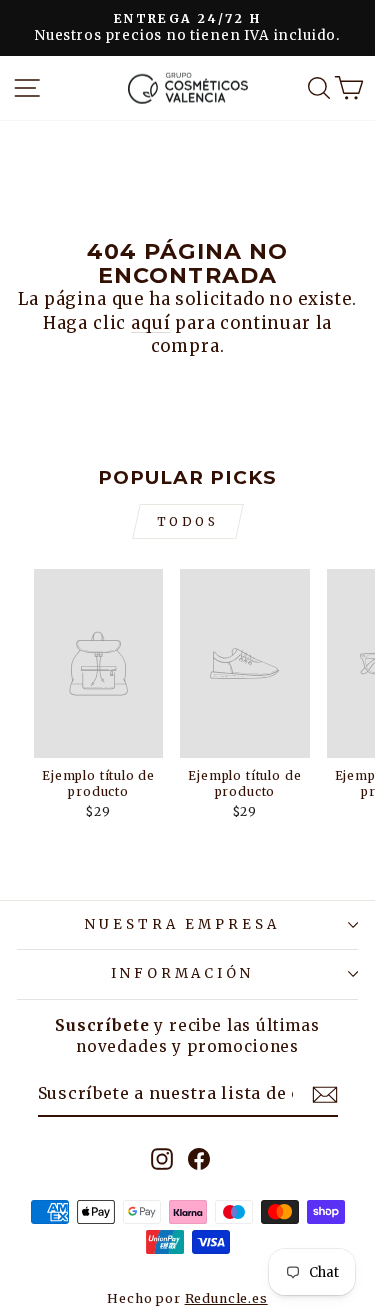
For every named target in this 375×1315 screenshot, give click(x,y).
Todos (188, 521)
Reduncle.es (226, 1298)
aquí (150, 323)
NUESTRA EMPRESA (183, 924)
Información (183, 973)
